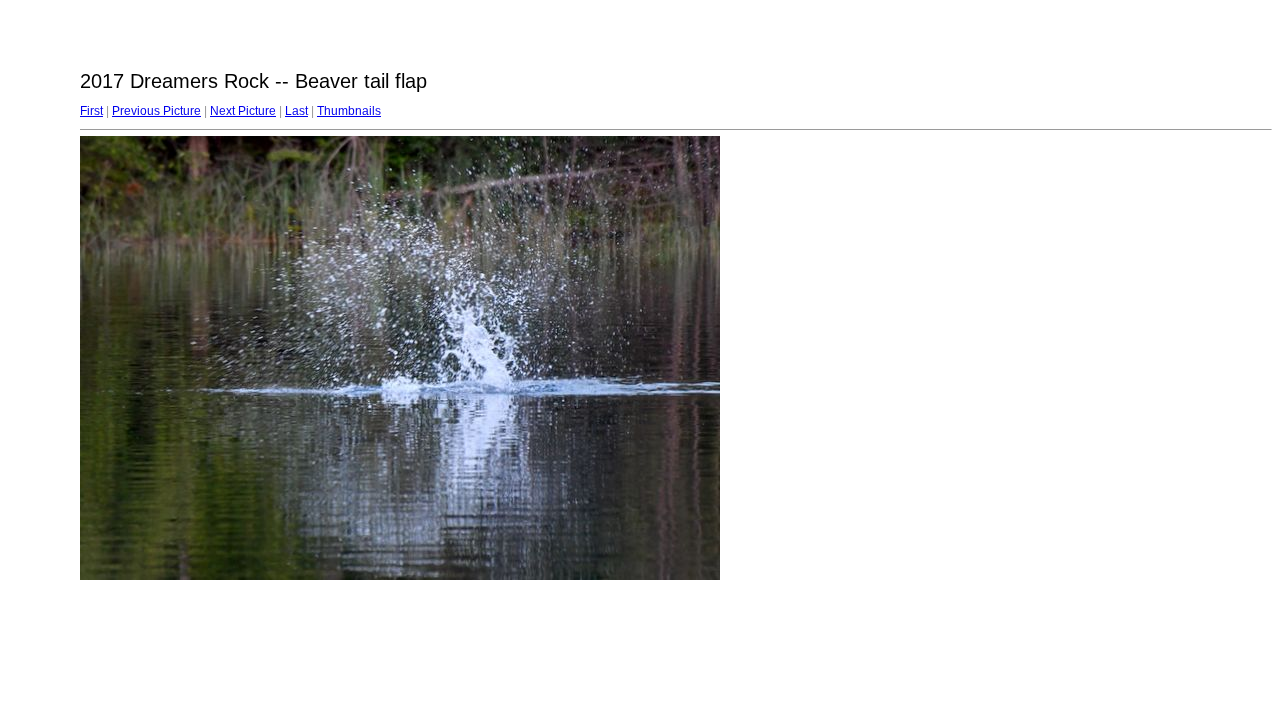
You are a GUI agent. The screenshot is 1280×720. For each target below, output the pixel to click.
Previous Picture (156, 111)
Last (296, 111)
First (91, 111)
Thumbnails (349, 111)
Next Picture (243, 111)
